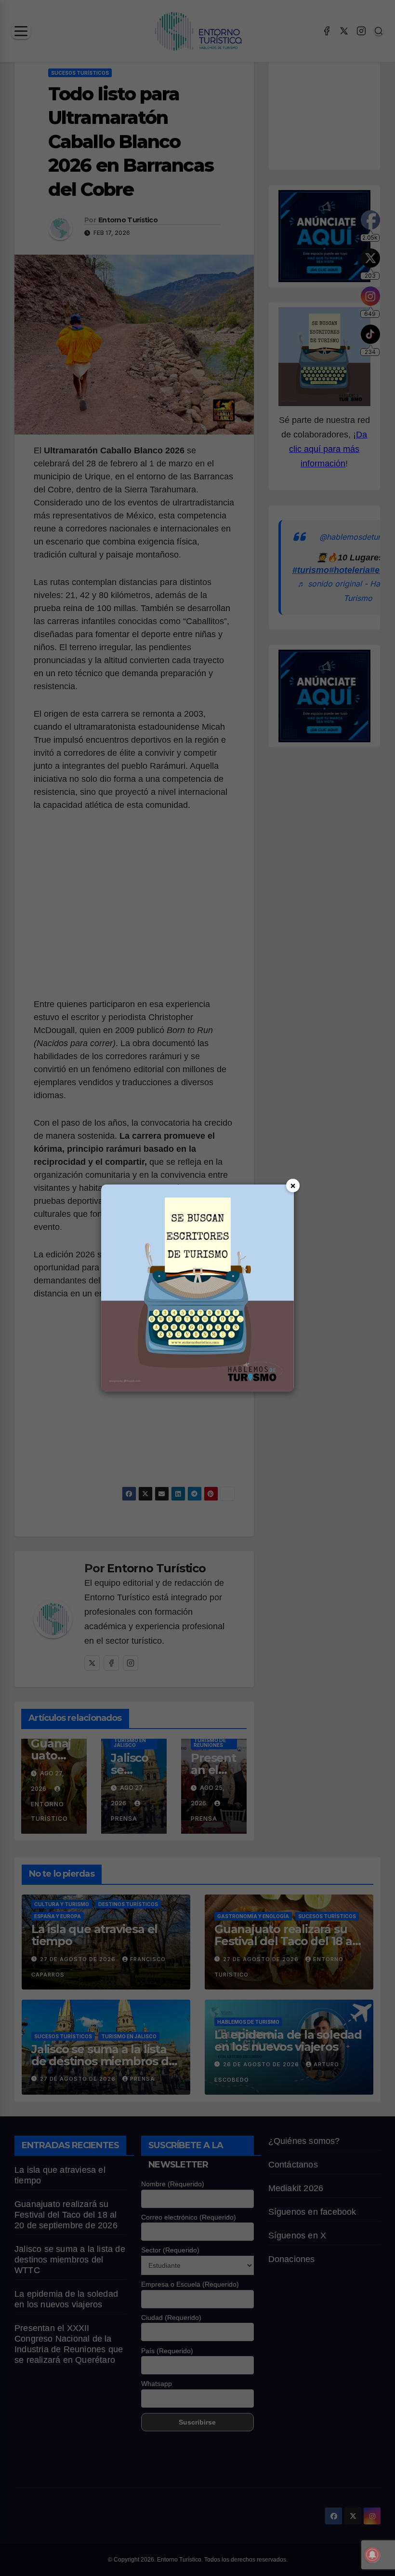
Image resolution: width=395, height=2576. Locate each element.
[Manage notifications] (372, 2555)
